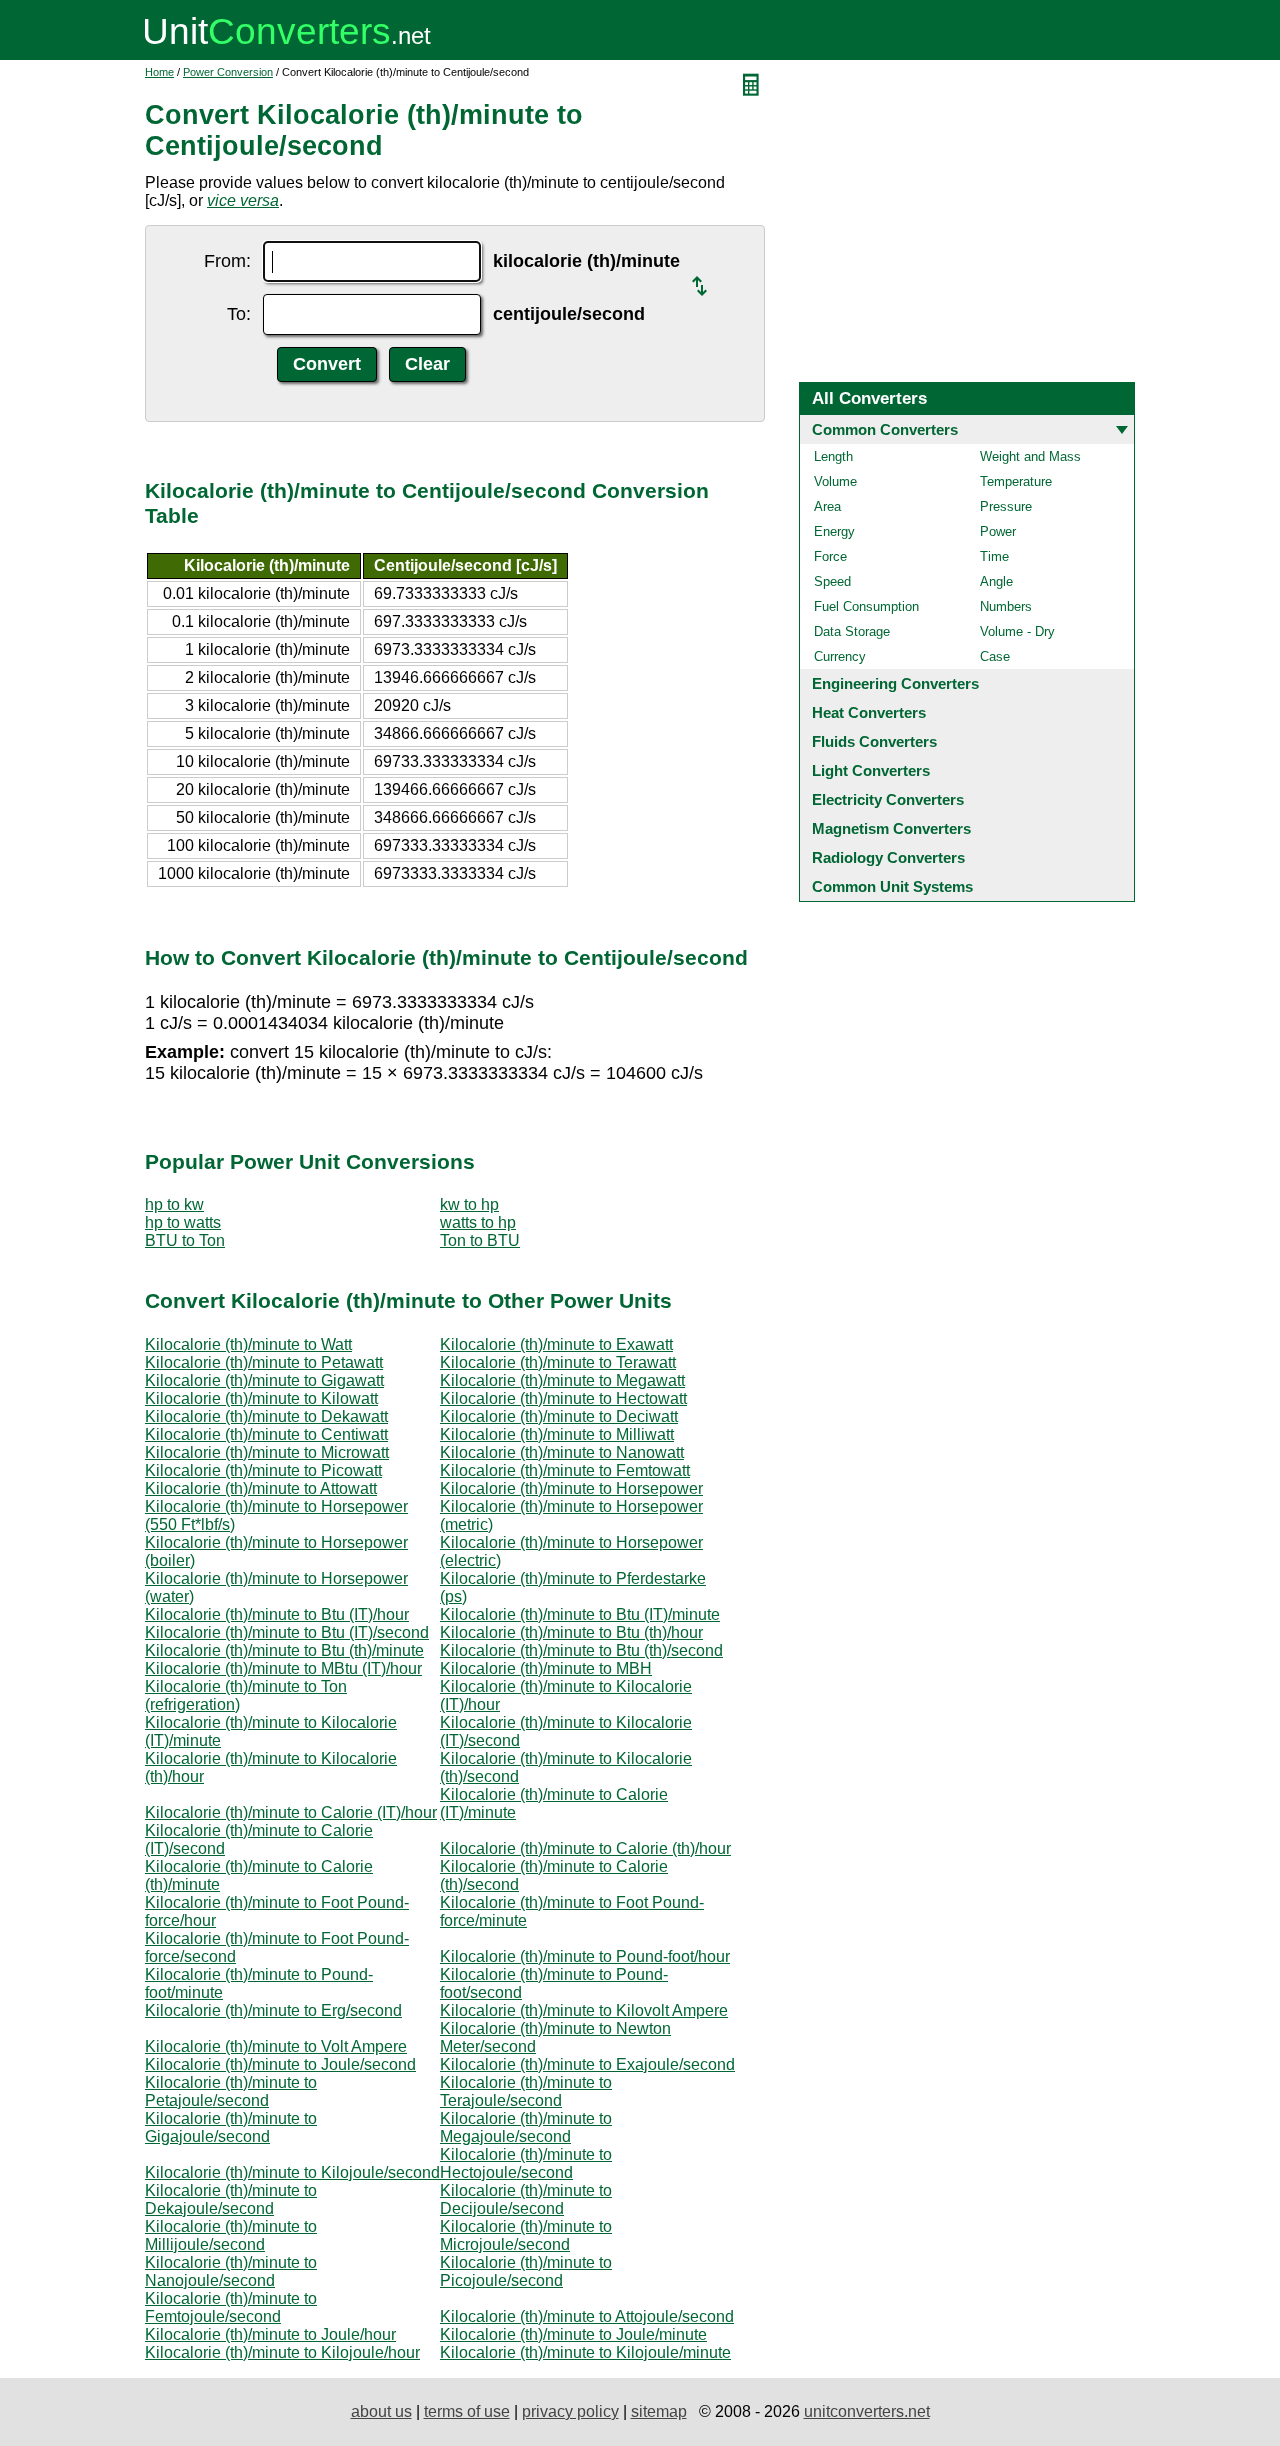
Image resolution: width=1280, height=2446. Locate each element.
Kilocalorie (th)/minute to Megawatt (562, 1380)
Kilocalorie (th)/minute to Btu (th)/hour (571, 1632)
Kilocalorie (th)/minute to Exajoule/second (587, 2064)
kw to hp (469, 1204)
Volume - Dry (1017, 631)
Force (830, 556)
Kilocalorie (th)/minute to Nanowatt (562, 1452)
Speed (832, 581)
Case (995, 656)
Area (827, 506)
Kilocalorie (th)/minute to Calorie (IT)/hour (291, 1812)
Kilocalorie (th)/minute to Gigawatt (264, 1380)
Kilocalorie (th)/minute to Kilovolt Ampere (584, 2010)
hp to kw (174, 1204)
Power (998, 531)
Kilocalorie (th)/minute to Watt (248, 1344)
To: (239, 314)
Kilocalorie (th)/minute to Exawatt (556, 1344)
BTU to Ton (185, 1240)
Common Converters (885, 429)
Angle (996, 581)
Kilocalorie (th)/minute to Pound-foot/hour (585, 1956)
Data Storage (852, 631)
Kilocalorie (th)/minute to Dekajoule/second (231, 2199)
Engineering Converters (895, 683)
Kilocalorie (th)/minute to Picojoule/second (526, 2271)
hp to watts (183, 1222)
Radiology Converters (888, 857)
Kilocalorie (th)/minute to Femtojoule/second (231, 2307)
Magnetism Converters (891, 828)
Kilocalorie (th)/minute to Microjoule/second (526, 2235)
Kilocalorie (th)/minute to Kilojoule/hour (282, 2352)
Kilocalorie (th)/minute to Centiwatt (266, 1434)
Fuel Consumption (866, 606)
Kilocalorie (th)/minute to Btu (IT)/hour (277, 1614)
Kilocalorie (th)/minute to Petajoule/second (231, 2091)
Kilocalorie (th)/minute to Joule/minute (573, 2334)
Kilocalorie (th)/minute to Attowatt (261, 1488)
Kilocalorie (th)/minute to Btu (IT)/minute (580, 1614)
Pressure (1006, 506)
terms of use (467, 2411)
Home (159, 72)
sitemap (659, 2411)
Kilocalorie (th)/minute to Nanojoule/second (231, 2271)
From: (227, 261)
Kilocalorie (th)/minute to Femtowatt (565, 1470)
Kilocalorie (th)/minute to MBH (546, 1668)
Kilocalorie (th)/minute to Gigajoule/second (231, 2127)
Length (833, 456)
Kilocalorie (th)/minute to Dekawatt (266, 1416)
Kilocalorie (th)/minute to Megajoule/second (526, 2127)
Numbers (1006, 606)
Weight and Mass (1030, 456)
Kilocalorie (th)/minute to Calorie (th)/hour (585, 1848)
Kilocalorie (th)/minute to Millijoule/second (231, 2235)
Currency (840, 656)
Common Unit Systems (892, 886)
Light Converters (871, 770)
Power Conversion (228, 72)
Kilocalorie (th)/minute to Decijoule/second (526, 2199)
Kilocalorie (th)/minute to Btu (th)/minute (284, 1650)
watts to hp (478, 1222)
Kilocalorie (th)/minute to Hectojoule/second (526, 2163)
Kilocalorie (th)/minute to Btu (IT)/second (287, 1632)
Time (994, 556)
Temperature (1016, 481)
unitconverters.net (867, 2411)
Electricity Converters (888, 799)
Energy (834, 531)
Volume (835, 481)
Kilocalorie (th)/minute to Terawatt (558, 1362)
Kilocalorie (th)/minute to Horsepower (571, 1488)
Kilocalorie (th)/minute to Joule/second (280, 2064)
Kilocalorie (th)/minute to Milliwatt (557, 1434)
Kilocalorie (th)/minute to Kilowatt (261, 1398)
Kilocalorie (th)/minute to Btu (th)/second (581, 1650)
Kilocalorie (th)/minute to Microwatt (267, 1452)
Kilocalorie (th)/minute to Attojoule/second (587, 2316)
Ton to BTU (480, 1240)
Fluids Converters (874, 741)
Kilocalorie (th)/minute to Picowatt (263, 1470)
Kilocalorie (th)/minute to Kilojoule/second (292, 2172)
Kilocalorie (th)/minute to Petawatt (264, 1362)
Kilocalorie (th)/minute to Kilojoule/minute (585, 2352)
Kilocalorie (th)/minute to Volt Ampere (276, 2046)
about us (381, 2411)
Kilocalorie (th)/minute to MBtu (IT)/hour (283, 1668)
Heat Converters (869, 712)
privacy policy (570, 2411)
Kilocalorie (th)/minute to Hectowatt (563, 1398)
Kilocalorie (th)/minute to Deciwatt (559, 1416)
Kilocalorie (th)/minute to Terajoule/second (526, 2091)
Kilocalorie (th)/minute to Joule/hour (270, 2334)
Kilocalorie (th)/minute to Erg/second (273, 2010)
